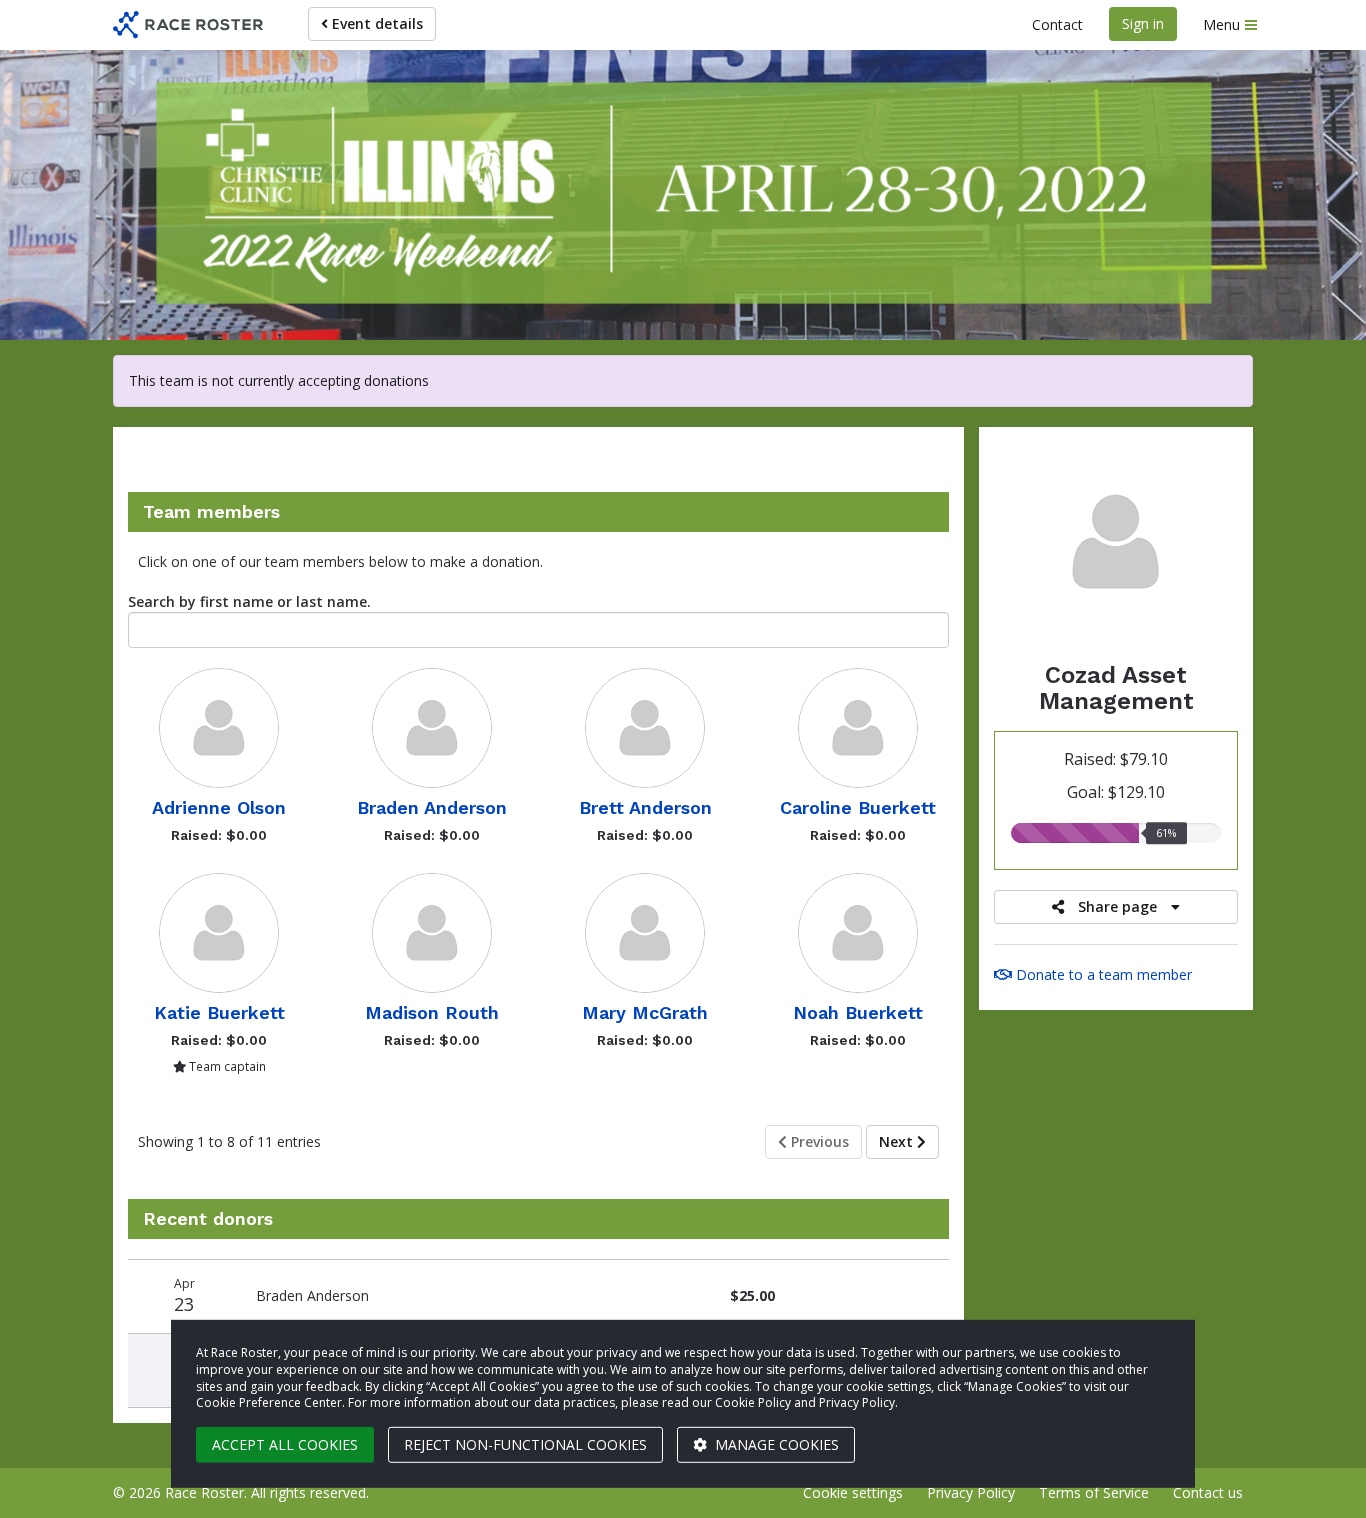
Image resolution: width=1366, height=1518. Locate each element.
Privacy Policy (971, 1492)
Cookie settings (853, 1492)
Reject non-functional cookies (525, 1444)
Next (898, 1141)
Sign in (1143, 23)
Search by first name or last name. (249, 601)
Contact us (1208, 1492)
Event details (375, 23)
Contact (1057, 24)
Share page (1117, 906)
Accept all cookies (285, 1444)
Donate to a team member (1102, 974)
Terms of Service (1094, 1492)
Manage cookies (775, 1444)
